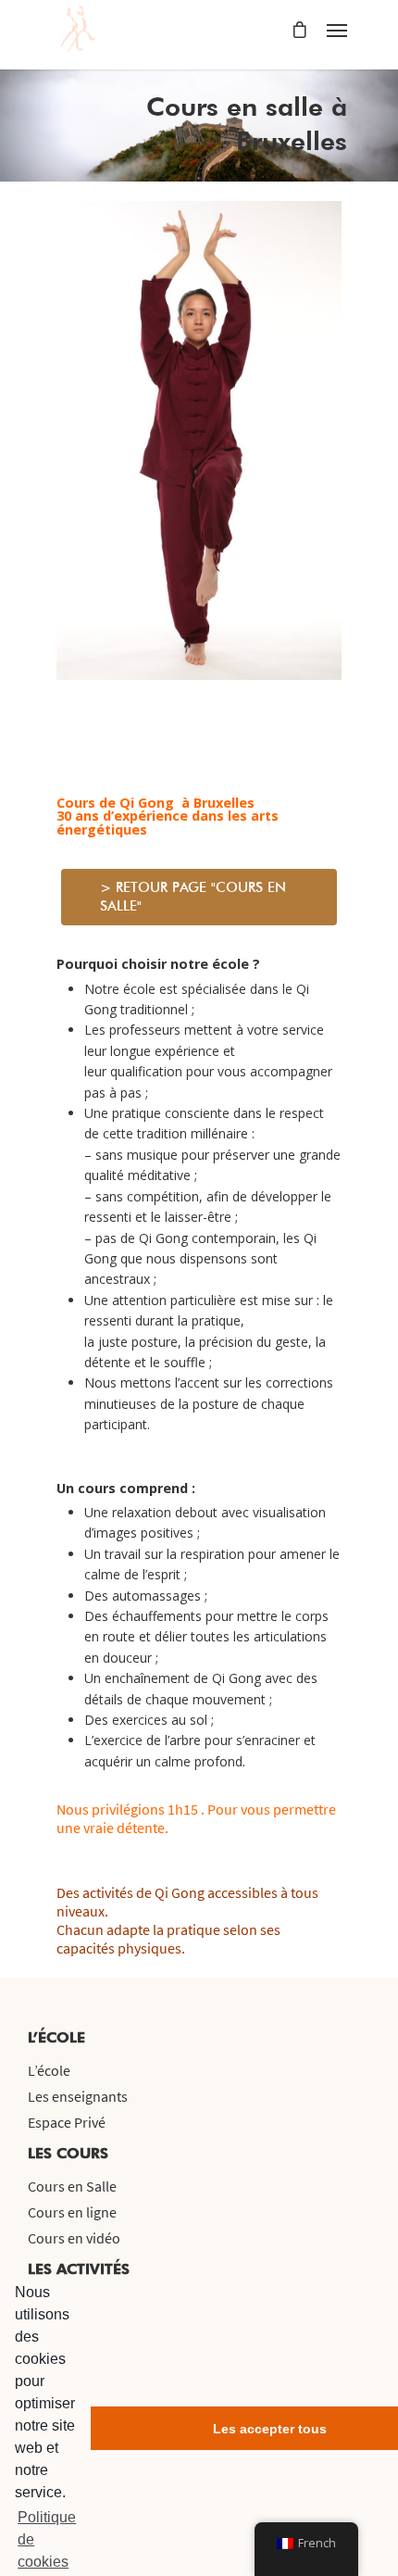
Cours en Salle (72, 2186)
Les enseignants (78, 2096)
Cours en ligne (72, 2212)
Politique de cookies (47, 2539)
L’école (49, 2070)
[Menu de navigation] (337, 30)
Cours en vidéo (74, 2238)
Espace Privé (67, 2122)
